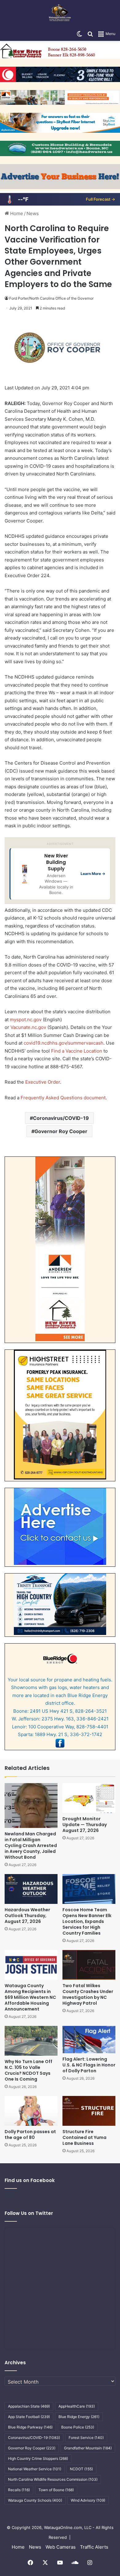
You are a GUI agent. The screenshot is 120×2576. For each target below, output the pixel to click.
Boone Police (78, 2427)
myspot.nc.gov (26, 1020)
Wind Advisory (88, 2500)
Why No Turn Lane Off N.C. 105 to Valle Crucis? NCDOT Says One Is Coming (28, 2070)
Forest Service (86, 2438)
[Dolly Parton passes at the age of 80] (31, 2111)
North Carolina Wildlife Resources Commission (53, 2479)
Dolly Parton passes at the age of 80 (30, 2135)
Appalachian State (29, 2406)
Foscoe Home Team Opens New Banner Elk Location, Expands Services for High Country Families (87, 1921)
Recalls (19, 2490)
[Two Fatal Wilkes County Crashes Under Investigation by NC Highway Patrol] (89, 1965)
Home (16, 213)
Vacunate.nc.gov (28, 1027)
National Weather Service (35, 2469)
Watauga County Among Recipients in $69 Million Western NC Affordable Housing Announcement (30, 1997)
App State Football (29, 2417)
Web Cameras (61, 2547)
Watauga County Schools (35, 2500)
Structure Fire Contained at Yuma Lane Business (84, 2137)
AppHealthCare (77, 2406)
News (33, 213)
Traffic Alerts (94, 2547)
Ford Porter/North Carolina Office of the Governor (51, 298)
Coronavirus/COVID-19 (61, 1118)
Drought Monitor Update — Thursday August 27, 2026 (85, 1825)
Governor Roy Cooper (61, 1131)
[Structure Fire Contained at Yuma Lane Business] (89, 2111)
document (94, 1098)
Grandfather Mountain (88, 2448)
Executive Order (43, 1082)
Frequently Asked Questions (52, 1098)
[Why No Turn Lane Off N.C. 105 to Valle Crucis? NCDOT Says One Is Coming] (31, 2041)
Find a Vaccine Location (77, 1051)
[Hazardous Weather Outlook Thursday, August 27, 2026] (31, 1889)
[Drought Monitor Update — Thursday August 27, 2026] (89, 1798)
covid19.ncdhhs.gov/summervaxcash (64, 1043)
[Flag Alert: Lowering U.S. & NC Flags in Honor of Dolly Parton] (89, 2040)
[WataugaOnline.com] (60, 14)
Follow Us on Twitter (29, 2213)
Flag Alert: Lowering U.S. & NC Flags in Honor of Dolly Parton (89, 2065)
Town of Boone (56, 2490)
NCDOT (81, 2469)
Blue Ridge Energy (79, 2417)
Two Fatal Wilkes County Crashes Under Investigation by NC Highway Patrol (88, 1994)
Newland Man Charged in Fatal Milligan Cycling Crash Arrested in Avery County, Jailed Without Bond (31, 1845)
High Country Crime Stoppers (38, 2458)
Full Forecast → (100, 199)
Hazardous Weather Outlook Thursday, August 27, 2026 (27, 1916)
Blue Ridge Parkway (30, 2427)
